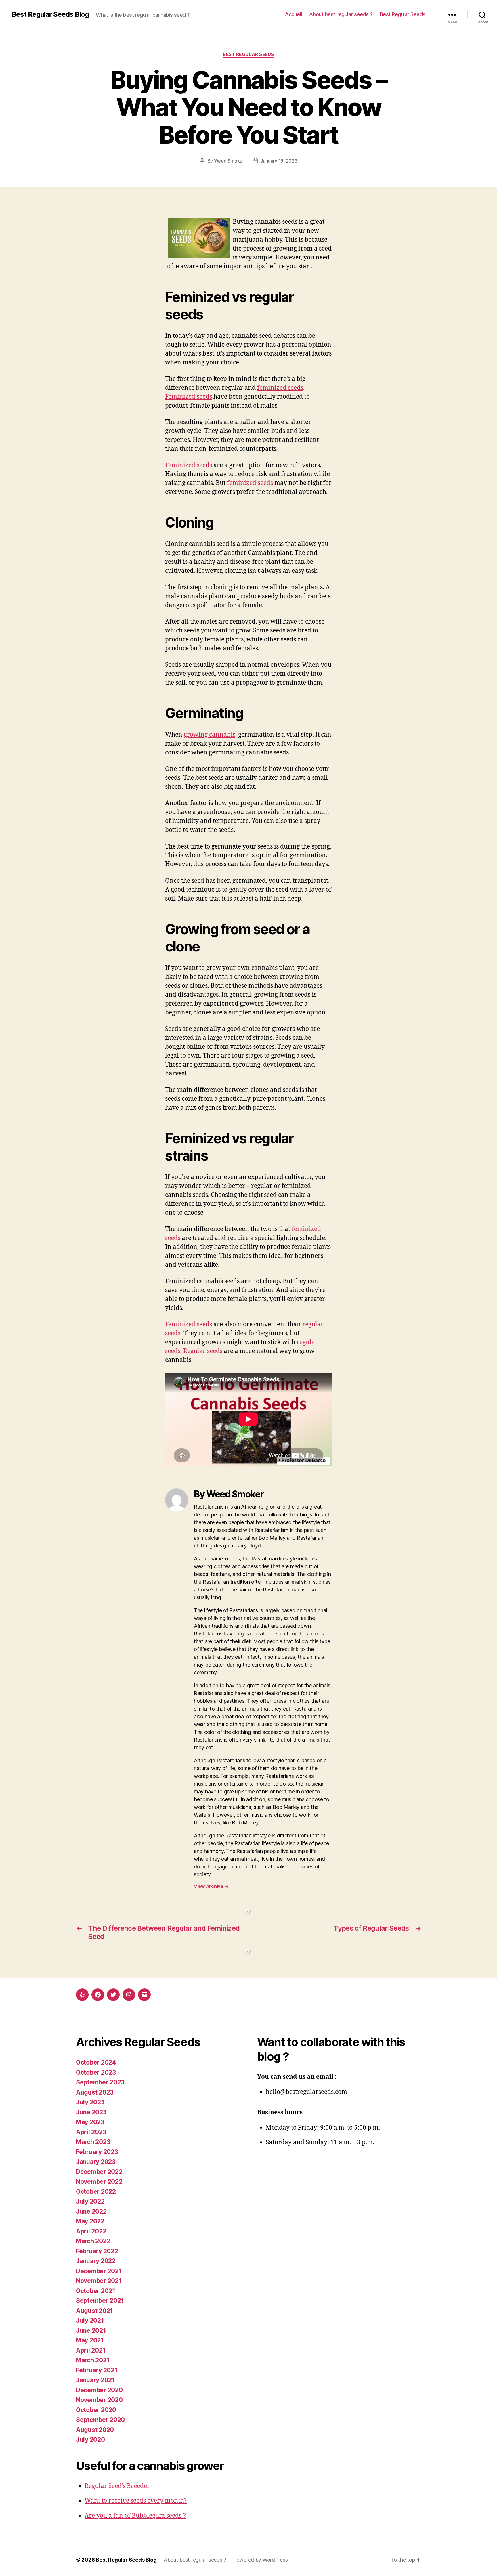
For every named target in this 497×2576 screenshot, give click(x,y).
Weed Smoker (229, 161)
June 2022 (91, 2211)
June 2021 (91, 2331)
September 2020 (100, 2420)
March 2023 (93, 2142)
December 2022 (99, 2172)
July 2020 (90, 2440)
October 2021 (96, 2291)
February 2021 (97, 2370)
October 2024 (96, 2062)
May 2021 (90, 2340)
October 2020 (96, 2410)
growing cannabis (210, 735)
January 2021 (95, 2380)
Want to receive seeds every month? (136, 2501)
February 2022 (97, 2251)
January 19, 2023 (279, 161)
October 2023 (96, 2073)
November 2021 (99, 2281)
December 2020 (99, 2390)
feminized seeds (280, 388)
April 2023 (91, 2132)
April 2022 (91, 2231)
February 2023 (97, 2152)
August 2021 (94, 2311)
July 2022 (90, 2201)
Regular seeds (203, 1351)
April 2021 (91, 2350)
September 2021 (100, 2301)
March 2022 (93, 2241)
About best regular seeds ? (341, 14)
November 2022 (99, 2182)
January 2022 (96, 2261)
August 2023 (95, 2092)
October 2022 (96, 2192)
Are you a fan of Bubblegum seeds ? (135, 2516)
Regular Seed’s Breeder (117, 2486)
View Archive (211, 1886)
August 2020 (95, 2430)
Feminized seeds (189, 397)
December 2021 (99, 2271)
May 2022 (90, 2221)
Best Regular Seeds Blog (50, 14)
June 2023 (91, 2112)
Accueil (294, 14)
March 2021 (93, 2360)
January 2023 (96, 2162)
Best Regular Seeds (403, 14)
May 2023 (90, 2122)
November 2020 (99, 2400)
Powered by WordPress (260, 2560)
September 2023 (100, 2082)
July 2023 (90, 2102)
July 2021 (90, 2320)
